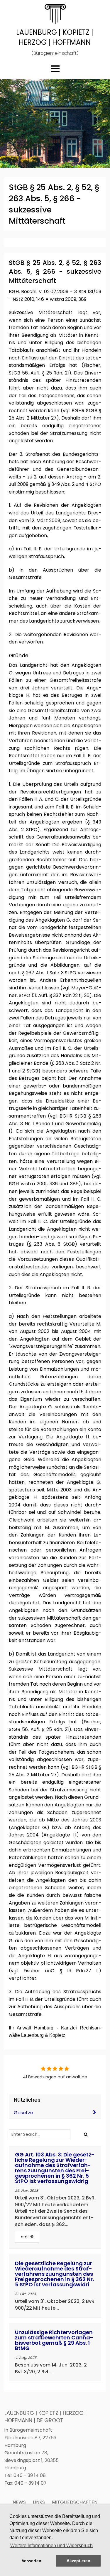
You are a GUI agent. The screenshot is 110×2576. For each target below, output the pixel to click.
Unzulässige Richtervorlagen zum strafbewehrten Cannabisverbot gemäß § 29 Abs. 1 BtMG (54, 2340)
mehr (26, 2236)
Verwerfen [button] (32, 2561)
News (19, 2502)
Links (39, 2502)
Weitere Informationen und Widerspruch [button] (51, 2546)
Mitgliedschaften (75, 2502)
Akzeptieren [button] (78, 2561)
